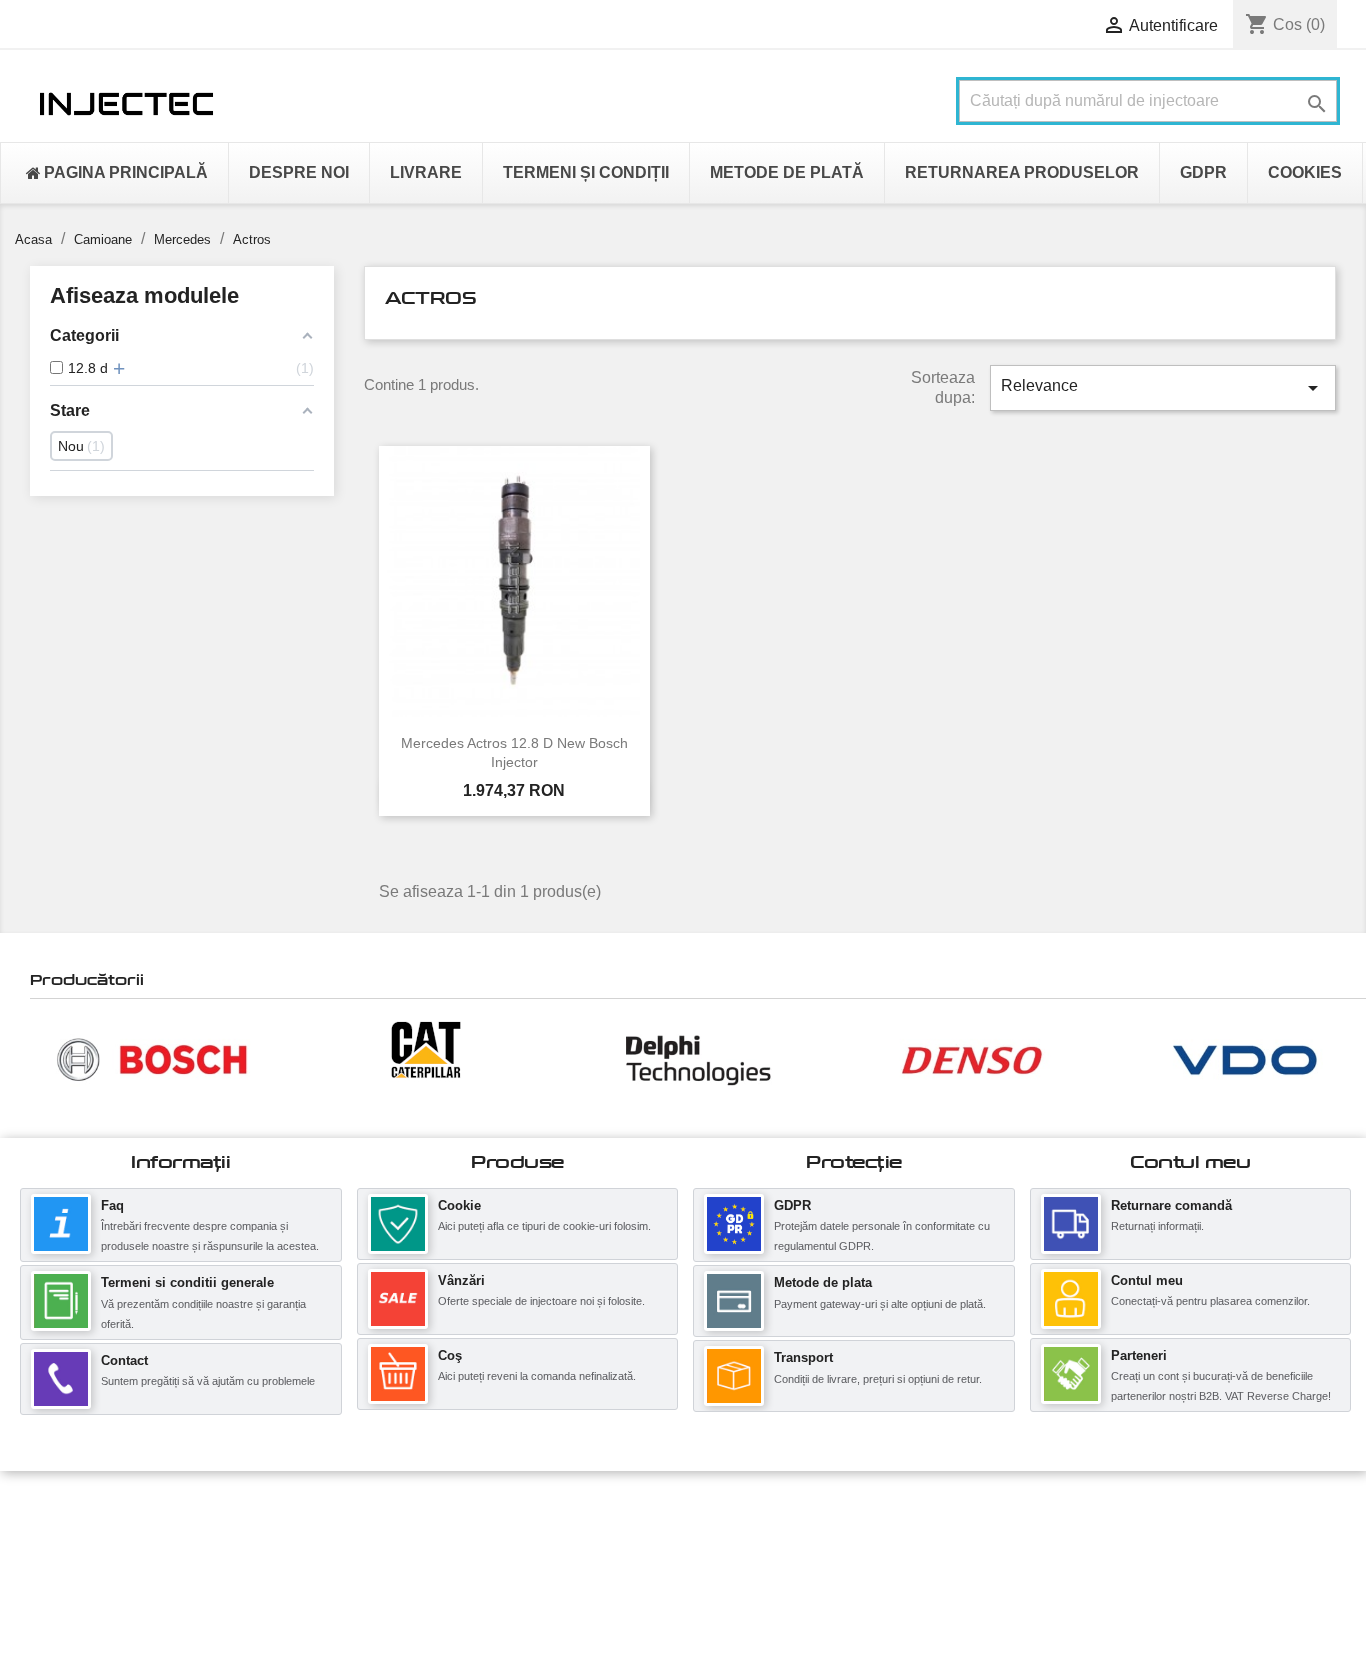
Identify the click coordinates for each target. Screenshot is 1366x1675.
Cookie (459, 1205)
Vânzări (461, 1280)
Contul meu (1147, 1280)
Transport (803, 1357)
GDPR (792, 1205)
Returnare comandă (1171, 1205)
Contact (124, 1360)
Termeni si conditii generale (187, 1282)
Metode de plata (823, 1282)
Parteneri (1139, 1355)
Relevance (1163, 388)
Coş (450, 1355)
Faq (112, 1205)
